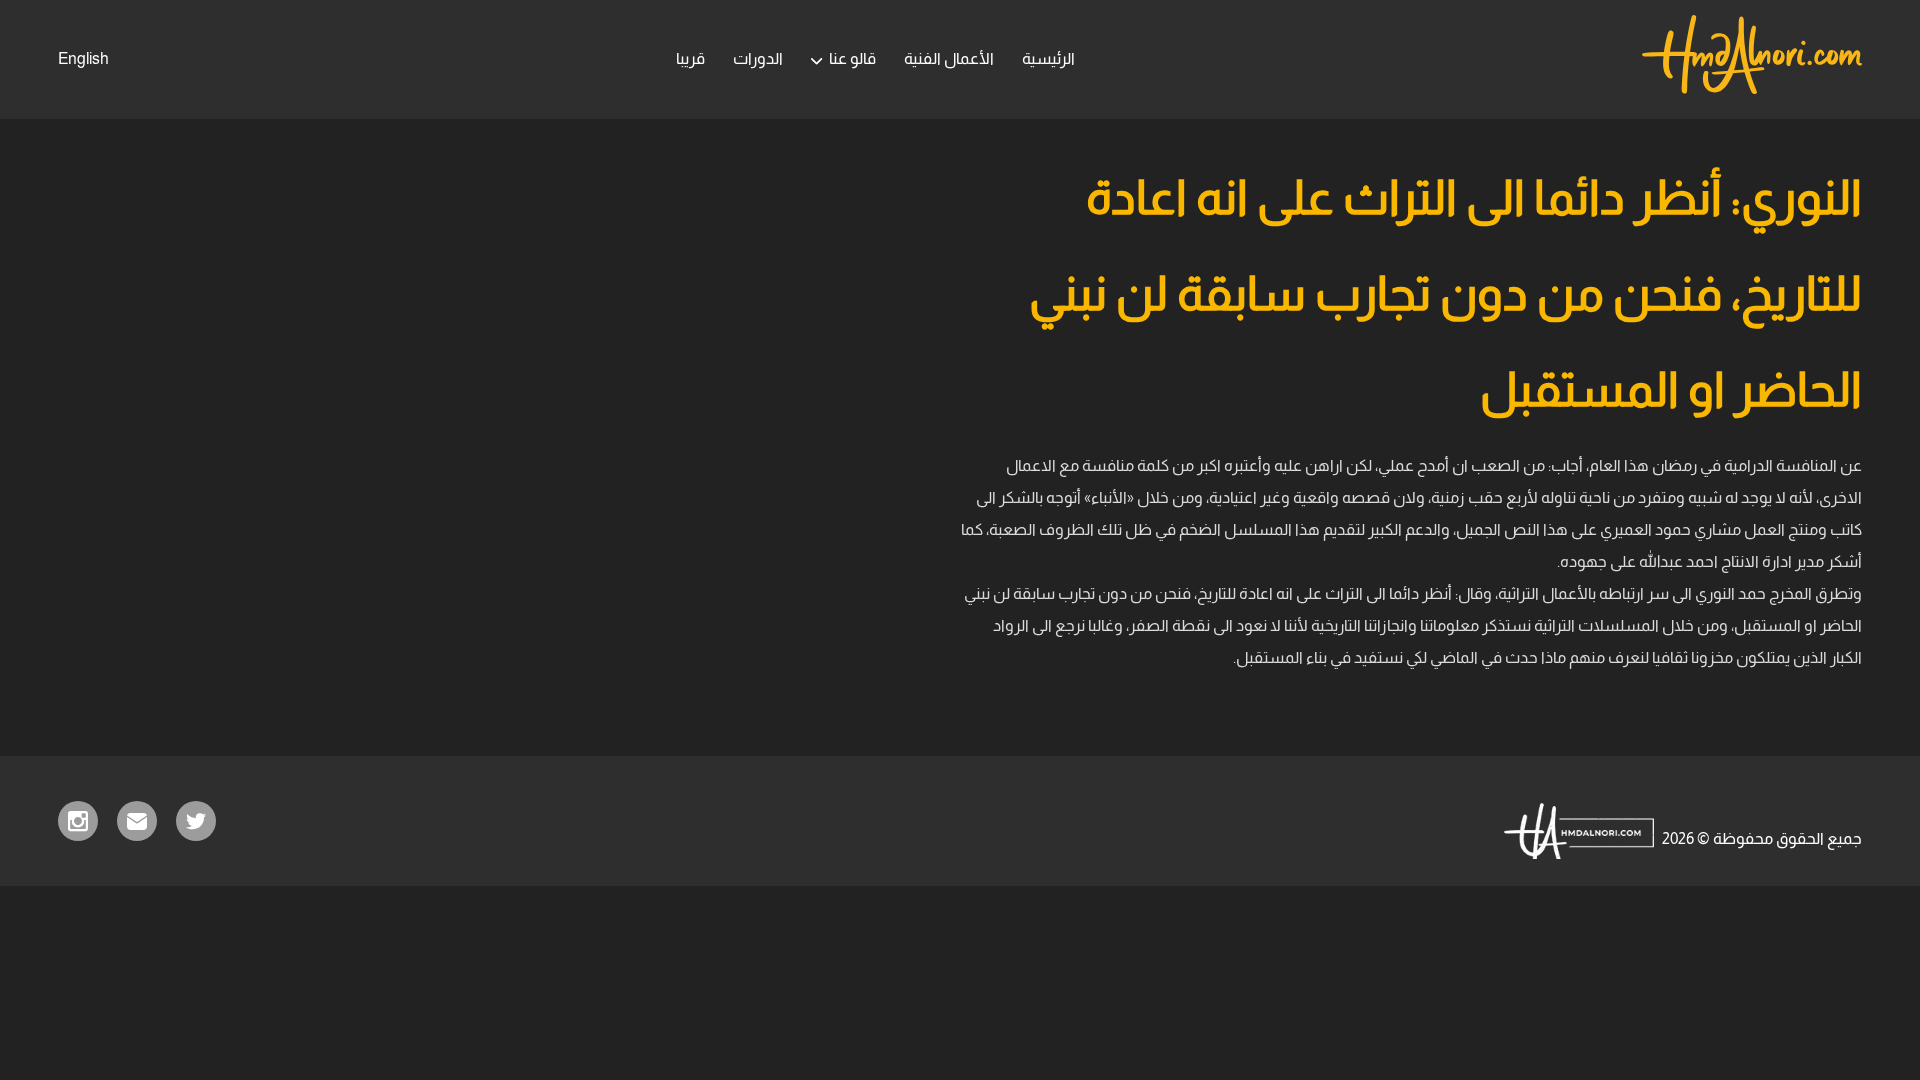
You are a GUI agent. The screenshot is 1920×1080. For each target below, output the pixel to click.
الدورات (758, 58)
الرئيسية (1048, 58)
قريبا (690, 58)
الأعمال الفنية (949, 58)
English (83, 58)
